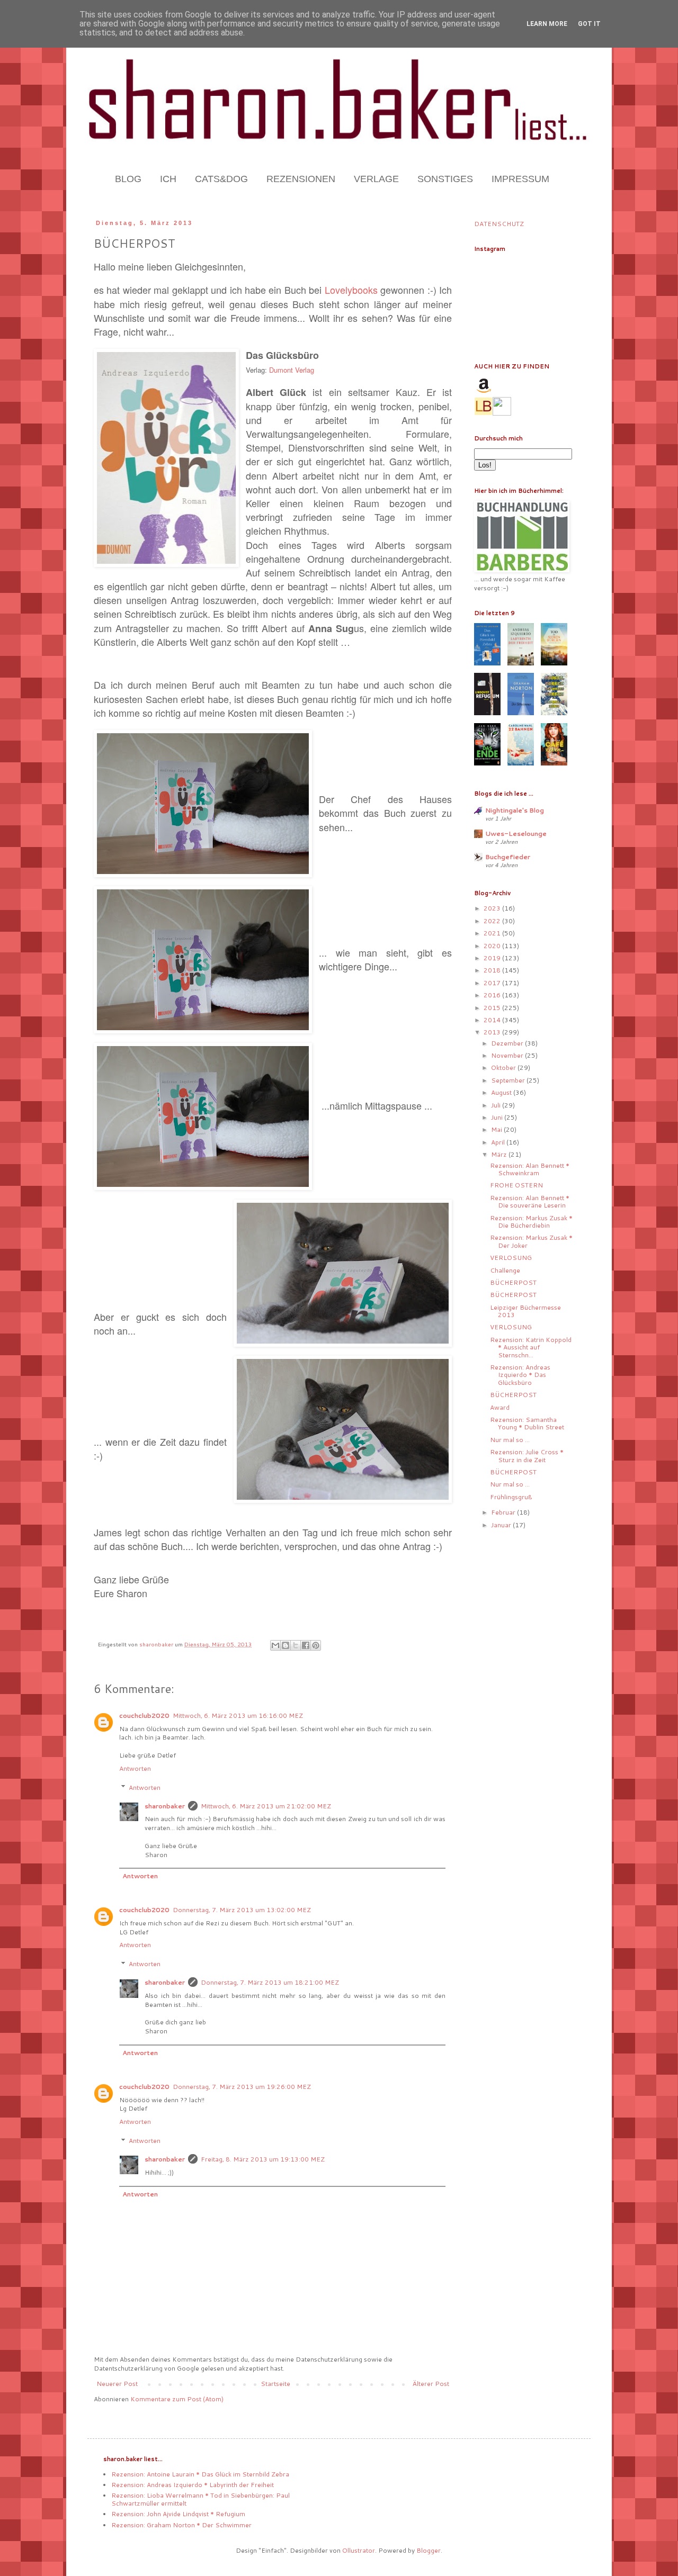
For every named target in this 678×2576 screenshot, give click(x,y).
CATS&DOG (221, 179)
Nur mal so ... (510, 1440)
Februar (504, 1512)
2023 (493, 908)
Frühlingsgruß (511, 1497)
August (502, 1092)
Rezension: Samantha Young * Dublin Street (527, 1423)
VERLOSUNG (511, 1258)
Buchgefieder (508, 857)
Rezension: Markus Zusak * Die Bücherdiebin (531, 1222)
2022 (493, 921)
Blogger (429, 2550)
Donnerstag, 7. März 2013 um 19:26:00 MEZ (242, 2087)
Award (500, 1407)
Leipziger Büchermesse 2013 (525, 1311)
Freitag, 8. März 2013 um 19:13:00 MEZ (263, 2159)
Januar (502, 1525)
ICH (168, 179)
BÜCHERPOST (513, 1282)
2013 (493, 1032)
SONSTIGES (445, 179)
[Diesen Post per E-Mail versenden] (275, 1645)
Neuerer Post (117, 2384)
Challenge (505, 1270)
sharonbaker (165, 1806)
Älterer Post (431, 2384)
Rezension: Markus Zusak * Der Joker (531, 1241)
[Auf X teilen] (296, 1645)
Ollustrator (359, 2550)
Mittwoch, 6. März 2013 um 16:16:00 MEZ (238, 1715)
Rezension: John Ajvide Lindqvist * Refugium (178, 2514)
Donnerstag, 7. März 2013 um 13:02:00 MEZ (242, 1910)
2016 (493, 995)
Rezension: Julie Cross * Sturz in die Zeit (527, 1456)
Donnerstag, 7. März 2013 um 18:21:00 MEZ (270, 1982)
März (500, 1154)
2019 (493, 958)
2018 (493, 970)
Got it (589, 24)
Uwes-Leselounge (516, 834)
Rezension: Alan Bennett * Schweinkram (530, 1169)
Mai (497, 1129)
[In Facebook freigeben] (306, 1645)
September (509, 1080)
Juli (497, 1105)
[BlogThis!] (286, 1645)
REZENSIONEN (301, 179)
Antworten (135, 1768)
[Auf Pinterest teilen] (316, 1645)
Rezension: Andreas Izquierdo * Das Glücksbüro (520, 1375)
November (508, 1055)
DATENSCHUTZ (499, 224)
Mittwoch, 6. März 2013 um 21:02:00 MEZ (266, 1806)
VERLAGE (376, 179)
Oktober (504, 1068)
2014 (493, 1020)
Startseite (275, 2384)
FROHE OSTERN (516, 1185)
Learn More (547, 24)
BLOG (128, 179)
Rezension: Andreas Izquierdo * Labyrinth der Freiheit (193, 2485)
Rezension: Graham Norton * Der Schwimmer (181, 2525)
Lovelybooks (351, 290)
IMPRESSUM (520, 179)
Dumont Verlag (292, 370)
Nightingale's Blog (515, 810)
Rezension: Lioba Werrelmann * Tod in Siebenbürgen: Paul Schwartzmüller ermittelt (200, 2499)
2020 (493, 946)
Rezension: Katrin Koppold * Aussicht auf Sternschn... (531, 1347)
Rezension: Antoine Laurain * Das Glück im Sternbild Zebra (200, 2474)
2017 (493, 983)
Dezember (508, 1043)
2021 (493, 933)
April (499, 1142)
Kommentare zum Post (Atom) (177, 2399)
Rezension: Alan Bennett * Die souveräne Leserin (530, 1201)
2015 (493, 1008)
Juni (498, 1117)
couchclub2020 (144, 1715)
